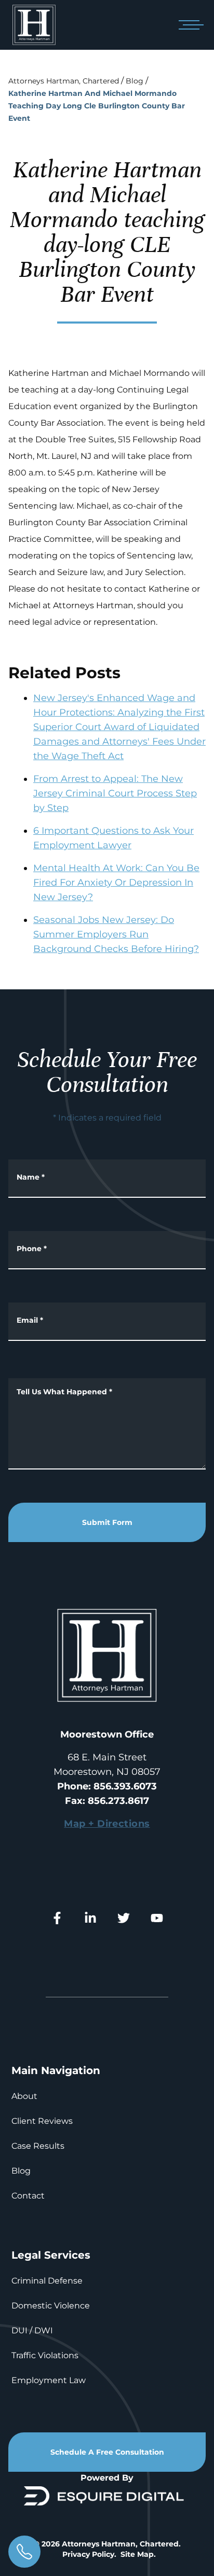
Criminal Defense (47, 2281)
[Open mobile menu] (189, 25)
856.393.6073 (125, 1786)
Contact (28, 2196)
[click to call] (24, 2552)
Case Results (38, 2146)
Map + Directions (107, 1824)
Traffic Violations (45, 2355)
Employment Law (49, 2380)
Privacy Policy (88, 2554)
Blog (135, 81)
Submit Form (107, 1522)
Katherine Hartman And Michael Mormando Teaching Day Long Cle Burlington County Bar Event (97, 106)
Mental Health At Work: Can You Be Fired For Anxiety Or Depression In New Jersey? (116, 883)
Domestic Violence (51, 2306)
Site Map (137, 2554)
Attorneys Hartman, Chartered (64, 81)
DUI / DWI (32, 2330)
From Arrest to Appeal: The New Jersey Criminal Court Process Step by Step (115, 793)
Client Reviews (42, 2121)
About (24, 2096)
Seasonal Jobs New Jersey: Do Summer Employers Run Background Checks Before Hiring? (116, 934)
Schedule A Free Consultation (107, 2452)
